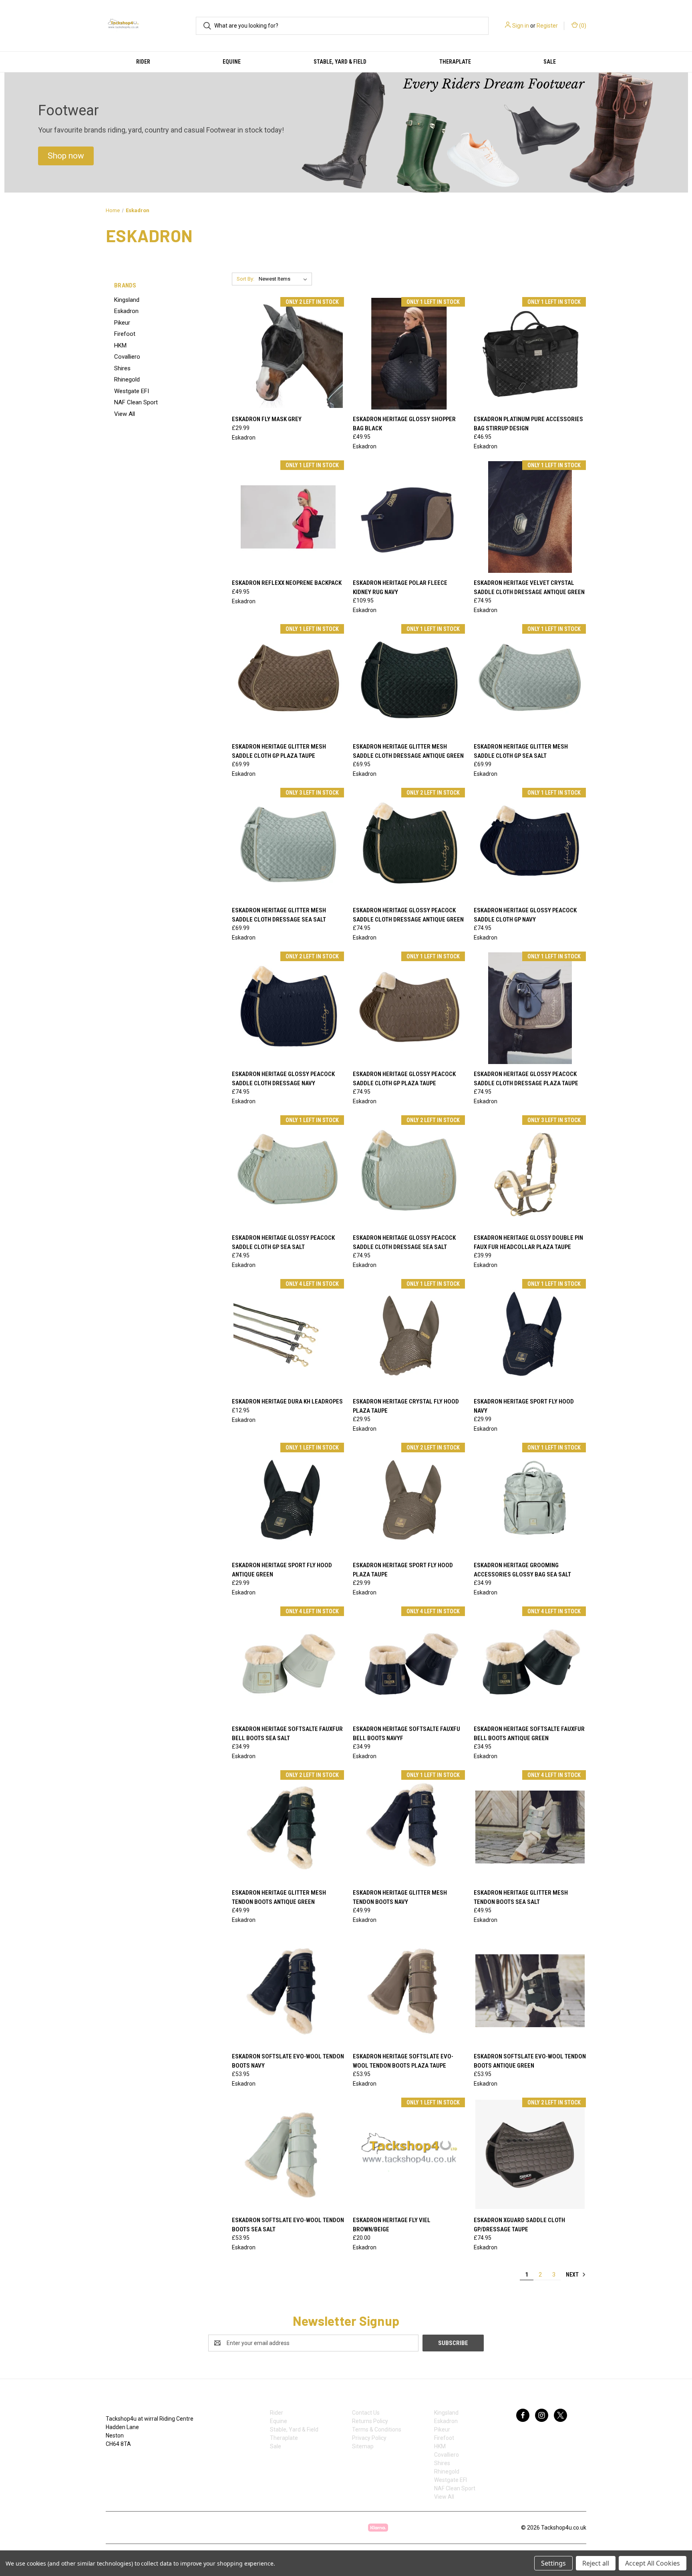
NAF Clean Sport (136, 402)
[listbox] (285, 279)
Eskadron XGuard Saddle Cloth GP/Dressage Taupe (519, 2225)
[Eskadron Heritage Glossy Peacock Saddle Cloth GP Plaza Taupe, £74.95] (409, 1008)
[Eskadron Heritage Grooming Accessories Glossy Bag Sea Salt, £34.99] (530, 1499)
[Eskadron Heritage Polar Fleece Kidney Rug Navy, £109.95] (409, 517)
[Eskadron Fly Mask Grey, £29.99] (288, 354)
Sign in (521, 26)
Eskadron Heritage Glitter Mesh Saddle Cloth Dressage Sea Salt (279, 915)
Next (573, 2275)
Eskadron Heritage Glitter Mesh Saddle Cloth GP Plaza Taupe (279, 751)
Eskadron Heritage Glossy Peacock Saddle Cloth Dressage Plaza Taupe (526, 1079)
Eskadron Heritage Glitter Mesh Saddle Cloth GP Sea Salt (521, 751)
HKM (120, 345)
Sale (550, 62)
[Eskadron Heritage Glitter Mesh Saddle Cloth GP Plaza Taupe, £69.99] (288, 681)
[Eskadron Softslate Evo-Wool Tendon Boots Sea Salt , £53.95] (288, 2154)
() (582, 26)
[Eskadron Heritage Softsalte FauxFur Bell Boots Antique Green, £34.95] (530, 1663)
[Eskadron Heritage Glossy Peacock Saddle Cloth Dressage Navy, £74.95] (288, 1008)
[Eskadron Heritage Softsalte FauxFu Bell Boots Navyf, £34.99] (409, 1663)
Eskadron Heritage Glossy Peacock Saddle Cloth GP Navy (525, 915)
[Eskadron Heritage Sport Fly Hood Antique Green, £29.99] (288, 1499)
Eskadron (126, 311)
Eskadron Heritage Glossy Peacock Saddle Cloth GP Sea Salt (283, 1242)
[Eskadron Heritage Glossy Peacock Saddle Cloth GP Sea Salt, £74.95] (288, 1172)
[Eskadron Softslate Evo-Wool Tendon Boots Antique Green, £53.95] (530, 1991)
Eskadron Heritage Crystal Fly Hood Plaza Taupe (406, 1406)
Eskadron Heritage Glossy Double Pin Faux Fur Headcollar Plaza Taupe (528, 1242)
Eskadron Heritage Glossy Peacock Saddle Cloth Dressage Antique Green (408, 915)
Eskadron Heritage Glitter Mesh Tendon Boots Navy (400, 1897)
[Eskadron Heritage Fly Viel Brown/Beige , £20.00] (409, 2154)
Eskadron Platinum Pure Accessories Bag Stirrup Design (528, 424)
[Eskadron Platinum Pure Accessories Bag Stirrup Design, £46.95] (530, 354)
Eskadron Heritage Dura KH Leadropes (287, 1401)
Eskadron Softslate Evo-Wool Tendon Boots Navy (288, 2061)
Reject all (596, 2563)
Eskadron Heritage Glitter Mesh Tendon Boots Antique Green (279, 1897)
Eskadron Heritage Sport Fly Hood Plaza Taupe (403, 1570)
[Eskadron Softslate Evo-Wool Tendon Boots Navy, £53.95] (288, 1991)
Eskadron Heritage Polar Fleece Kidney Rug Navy (400, 587)
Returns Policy (370, 2421)
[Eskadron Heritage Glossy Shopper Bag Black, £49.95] (409, 354)
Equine (232, 62)
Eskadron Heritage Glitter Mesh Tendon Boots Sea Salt (521, 1897)
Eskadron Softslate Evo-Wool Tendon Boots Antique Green (530, 2061)
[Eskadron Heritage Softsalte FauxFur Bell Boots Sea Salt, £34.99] (288, 1663)
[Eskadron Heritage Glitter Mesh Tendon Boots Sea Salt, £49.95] (530, 1827)
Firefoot (125, 334)
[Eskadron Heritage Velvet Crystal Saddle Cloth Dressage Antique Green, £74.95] (530, 517)
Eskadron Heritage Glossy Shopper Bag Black (404, 424)
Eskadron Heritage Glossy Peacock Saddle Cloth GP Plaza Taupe (404, 1079)
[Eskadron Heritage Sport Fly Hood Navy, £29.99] (530, 1336)
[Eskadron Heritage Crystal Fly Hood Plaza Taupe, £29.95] (409, 1336)
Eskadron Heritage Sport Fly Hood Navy (524, 1406)
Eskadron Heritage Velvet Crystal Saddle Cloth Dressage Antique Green (529, 587)
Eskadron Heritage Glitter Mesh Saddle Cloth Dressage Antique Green (408, 751)
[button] (66, 156)
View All (125, 414)
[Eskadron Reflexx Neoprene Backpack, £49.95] (288, 517)
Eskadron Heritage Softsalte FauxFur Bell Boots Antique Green (529, 1734)
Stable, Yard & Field (340, 62)
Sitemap (363, 2446)
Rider (143, 62)
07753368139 (131, 2461)
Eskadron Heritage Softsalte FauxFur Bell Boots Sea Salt (287, 1734)
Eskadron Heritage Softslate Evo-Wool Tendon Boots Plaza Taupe (403, 2061)
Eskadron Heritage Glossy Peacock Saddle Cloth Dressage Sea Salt (404, 1242)
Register (547, 26)
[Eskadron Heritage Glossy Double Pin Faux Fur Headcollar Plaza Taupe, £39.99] (530, 1172)
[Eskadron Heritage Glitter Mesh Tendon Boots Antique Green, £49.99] (288, 1827)
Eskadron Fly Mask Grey (267, 419)
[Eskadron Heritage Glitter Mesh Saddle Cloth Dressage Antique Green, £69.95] (409, 681)
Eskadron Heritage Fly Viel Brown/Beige (392, 2225)
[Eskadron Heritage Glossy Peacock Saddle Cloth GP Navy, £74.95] (530, 844)
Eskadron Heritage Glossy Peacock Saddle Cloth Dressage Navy (283, 1079)
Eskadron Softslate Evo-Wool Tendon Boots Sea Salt (288, 2225)
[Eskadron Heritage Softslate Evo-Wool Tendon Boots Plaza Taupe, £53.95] (409, 1991)
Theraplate (455, 62)
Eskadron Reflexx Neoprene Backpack (287, 583)
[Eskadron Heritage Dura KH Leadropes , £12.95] (288, 1336)
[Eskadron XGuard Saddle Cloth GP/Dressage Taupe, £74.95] (530, 2154)
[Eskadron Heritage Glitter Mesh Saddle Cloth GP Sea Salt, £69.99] (530, 681)
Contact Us (366, 2413)
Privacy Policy (369, 2438)
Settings (553, 2563)
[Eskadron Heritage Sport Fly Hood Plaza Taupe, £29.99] (409, 1499)
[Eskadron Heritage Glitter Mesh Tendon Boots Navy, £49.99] (409, 1827)
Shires (122, 368)
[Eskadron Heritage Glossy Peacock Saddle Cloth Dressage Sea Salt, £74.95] (409, 1172)
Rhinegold (127, 379)
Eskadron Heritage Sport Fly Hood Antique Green (282, 1570)
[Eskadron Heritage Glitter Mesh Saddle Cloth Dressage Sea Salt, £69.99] (288, 844)
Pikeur (122, 323)
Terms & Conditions (377, 2429)
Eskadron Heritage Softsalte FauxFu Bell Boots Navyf (406, 1734)
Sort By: (245, 279)
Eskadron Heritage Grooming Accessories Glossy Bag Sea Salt (522, 1570)
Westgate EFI (132, 391)
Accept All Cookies (653, 2563)
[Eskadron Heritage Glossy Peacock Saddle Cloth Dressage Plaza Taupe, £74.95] (530, 1008)
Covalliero (127, 357)
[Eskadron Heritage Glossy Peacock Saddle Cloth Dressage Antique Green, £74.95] (409, 844)
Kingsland (127, 300)
